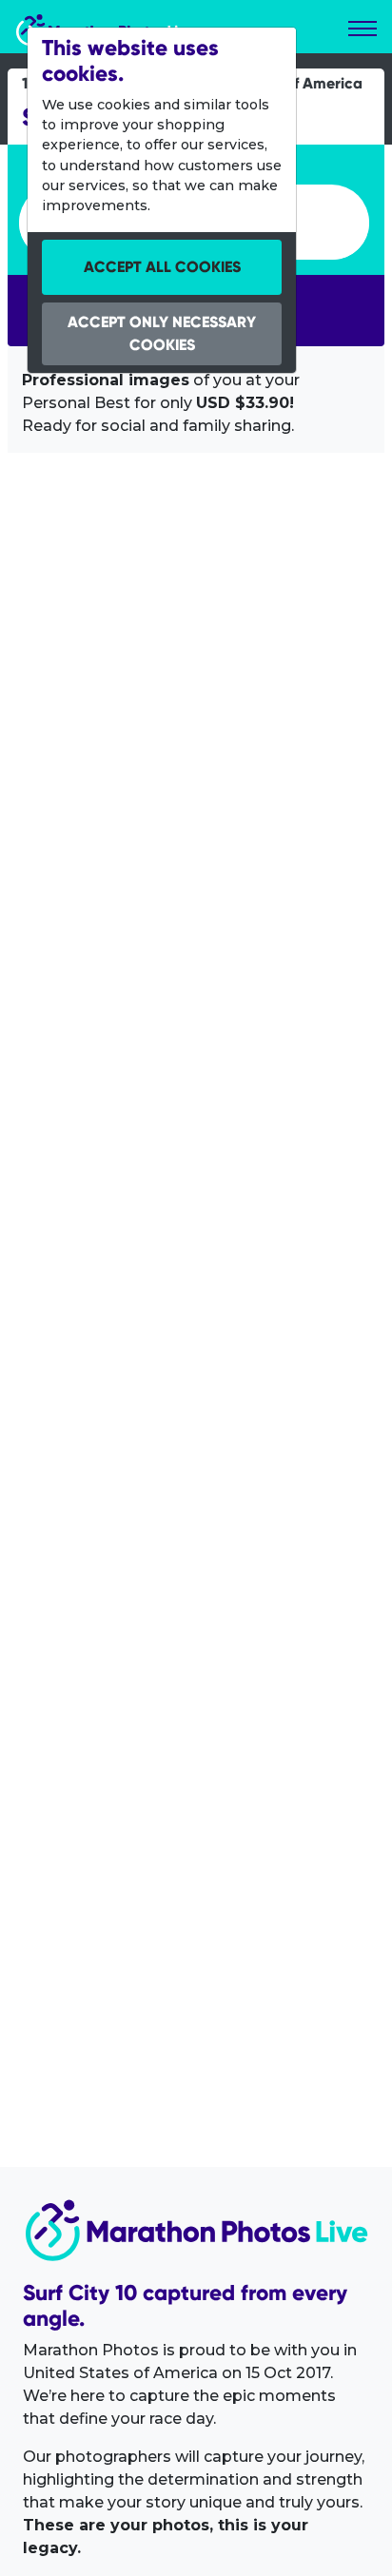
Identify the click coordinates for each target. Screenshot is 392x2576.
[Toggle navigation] (363, 29)
